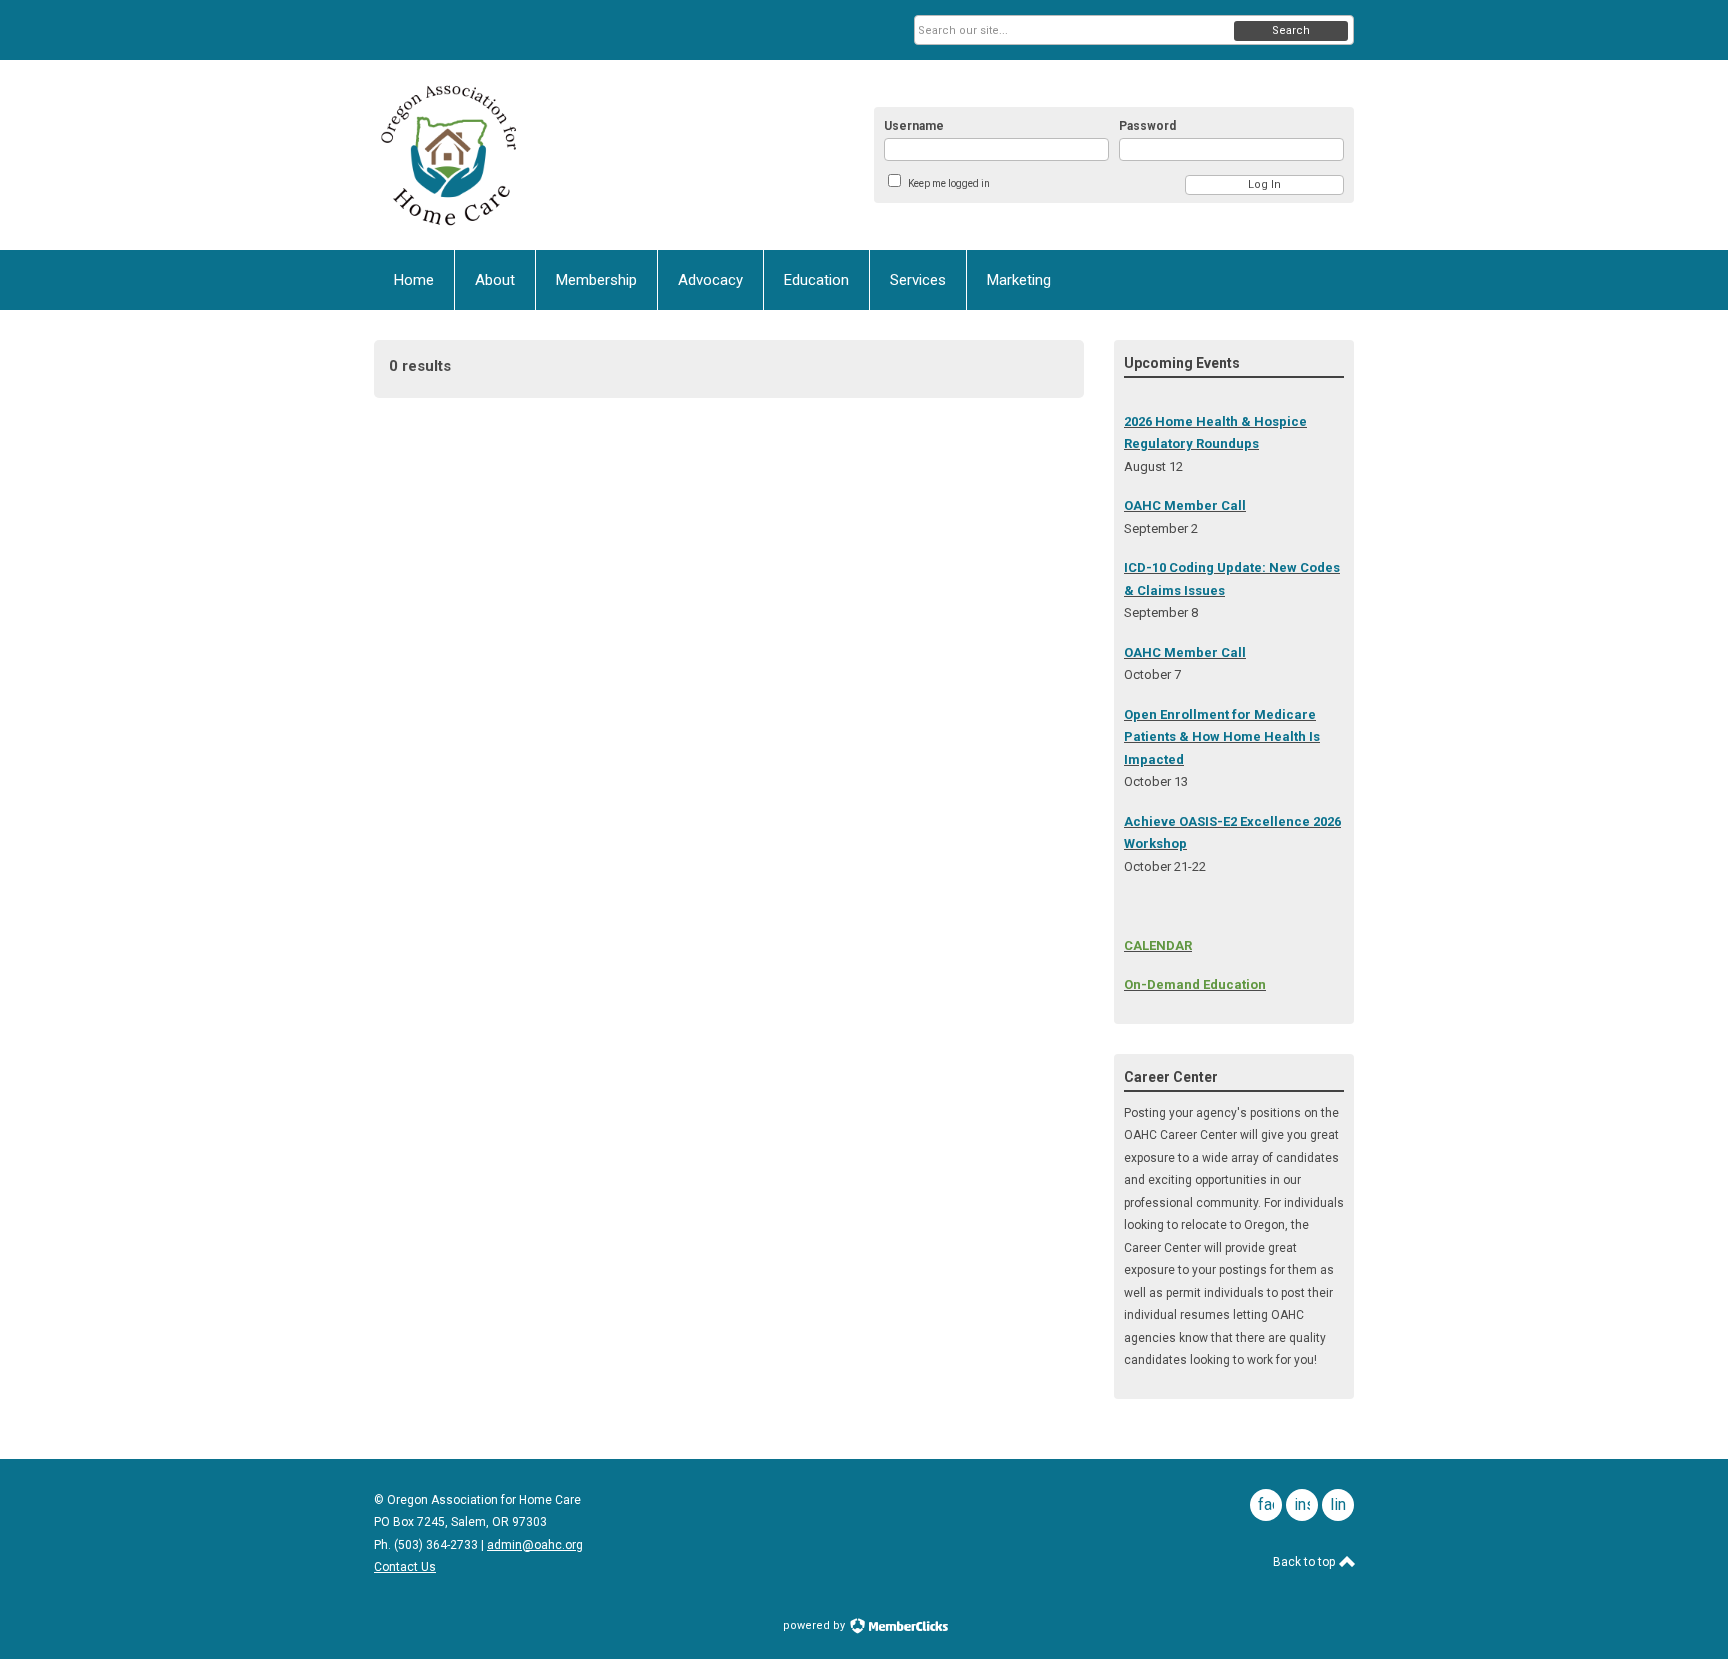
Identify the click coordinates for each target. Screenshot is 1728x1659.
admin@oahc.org (535, 1545)
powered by (815, 1625)
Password (1147, 126)
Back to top (1305, 1562)
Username (914, 126)
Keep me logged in (949, 183)
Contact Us (405, 1567)
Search (1291, 30)
